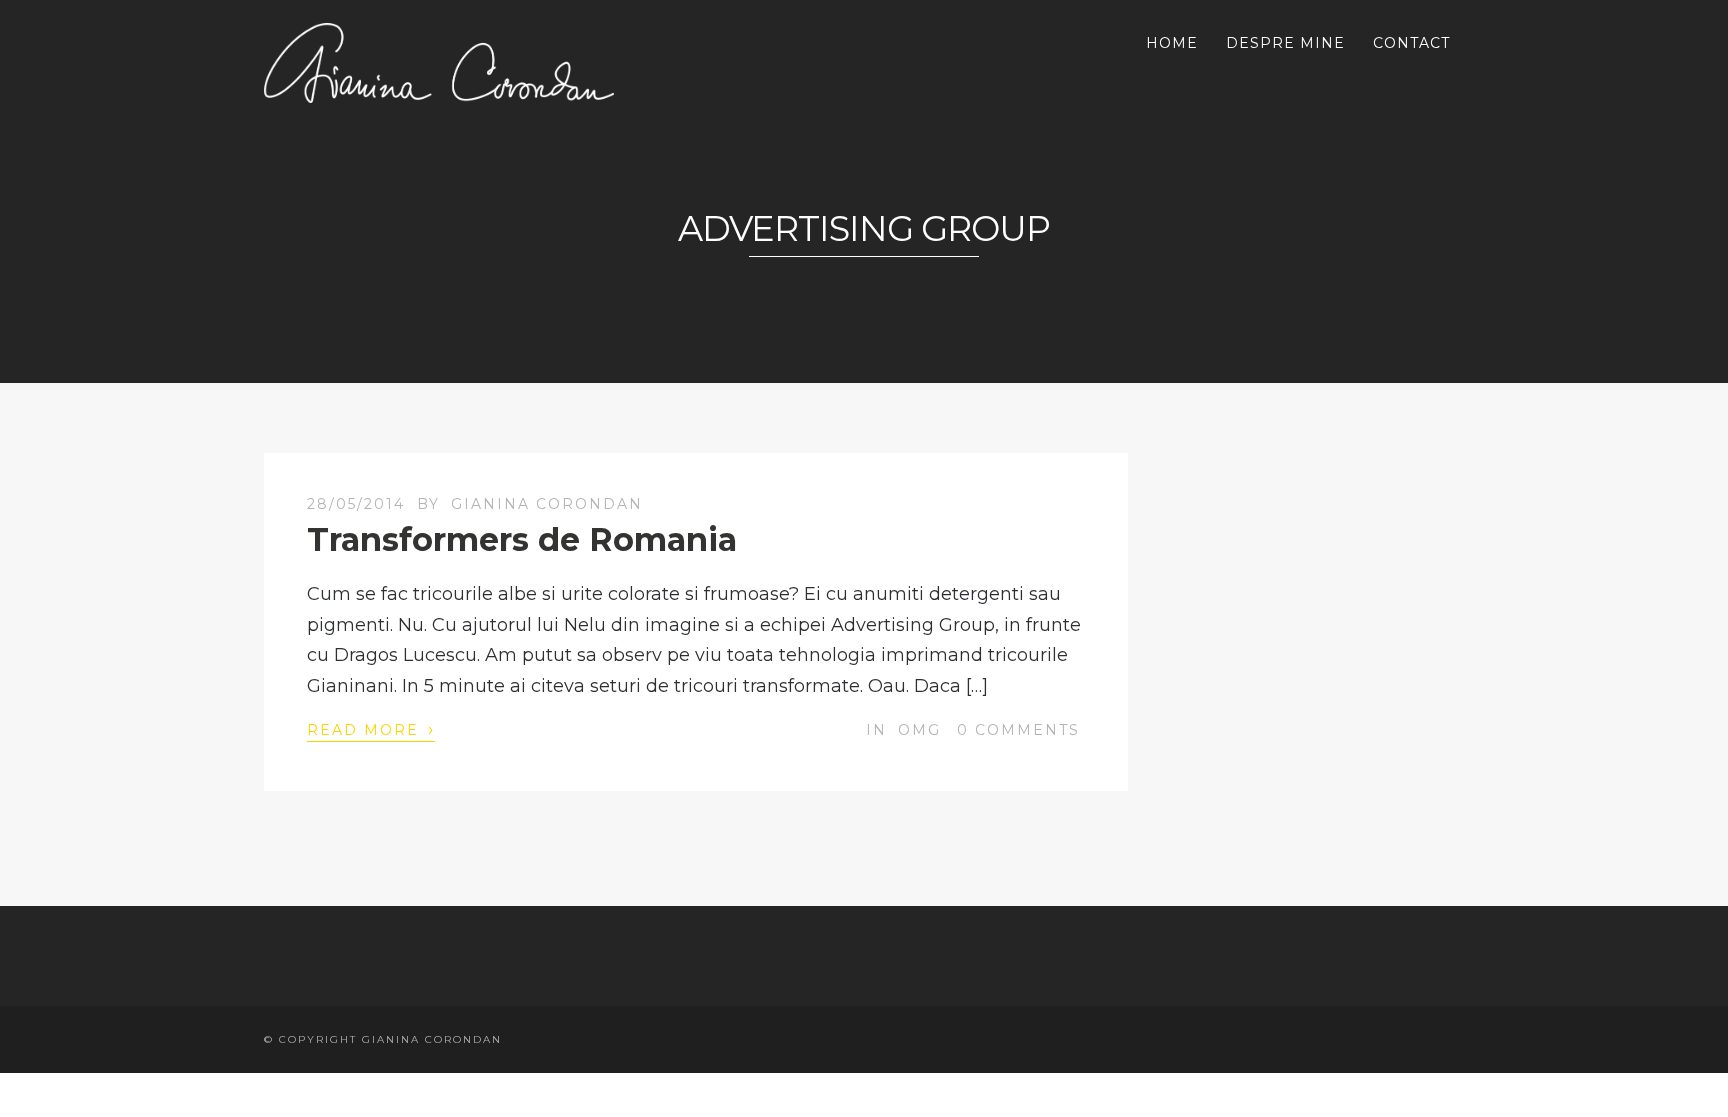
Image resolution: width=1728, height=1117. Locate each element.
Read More (371, 729)
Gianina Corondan (547, 504)
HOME (1172, 43)
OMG (919, 730)
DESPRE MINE (1285, 43)
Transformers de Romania (522, 539)
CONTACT (1411, 43)
